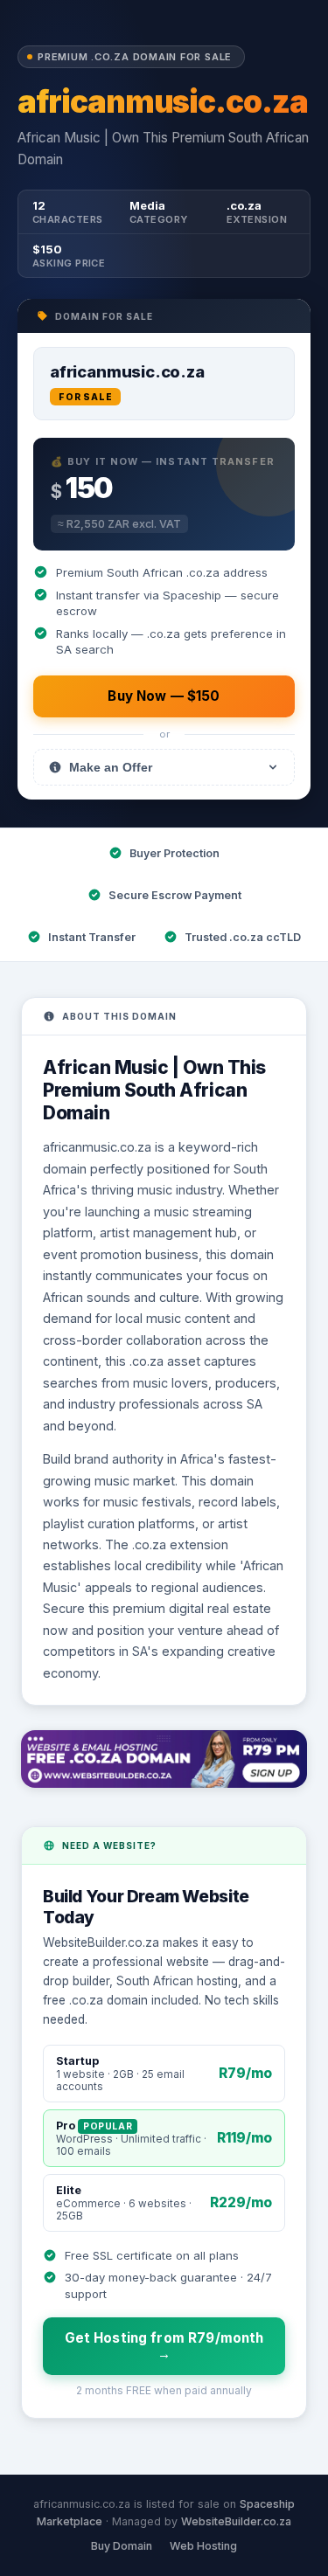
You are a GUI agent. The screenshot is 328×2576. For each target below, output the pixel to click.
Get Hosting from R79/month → (164, 2346)
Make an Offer (111, 767)
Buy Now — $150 (164, 696)
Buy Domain (122, 2546)
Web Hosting (203, 2546)
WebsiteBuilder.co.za (236, 2521)
